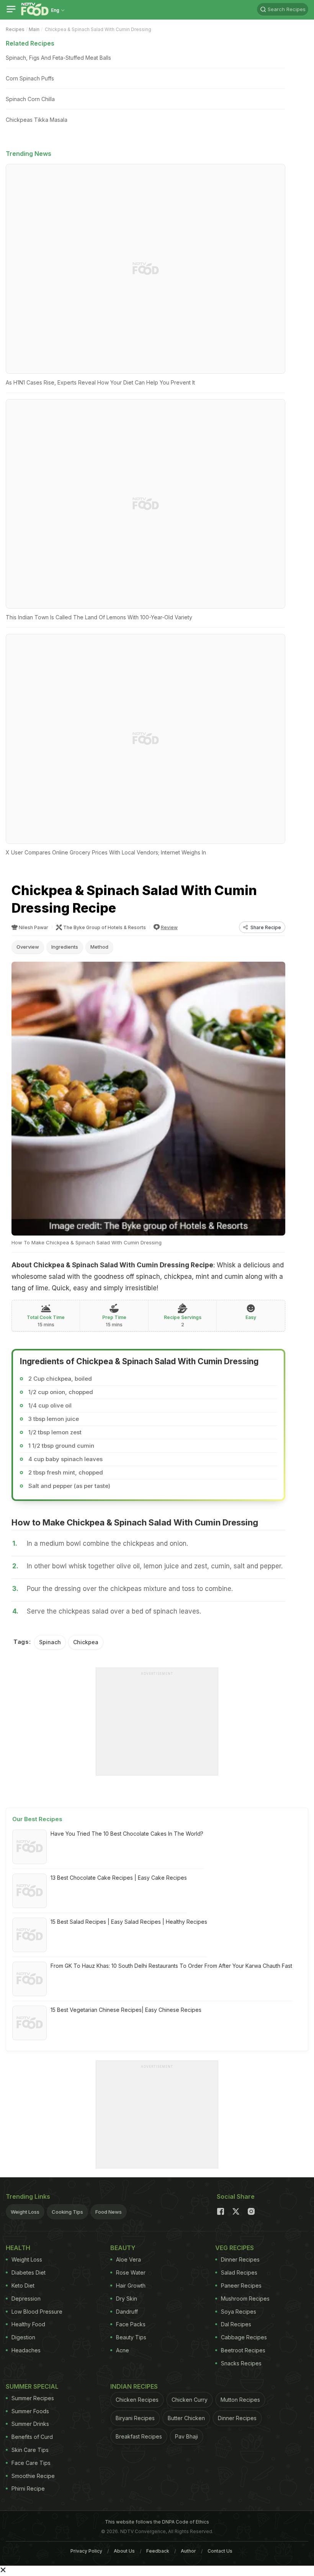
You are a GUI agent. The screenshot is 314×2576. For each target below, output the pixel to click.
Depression (26, 2299)
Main (34, 29)
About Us (124, 2551)
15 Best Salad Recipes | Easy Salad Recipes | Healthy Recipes (129, 1922)
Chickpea (86, 1642)
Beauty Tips (131, 2337)
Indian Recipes (134, 2386)
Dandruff (127, 2312)
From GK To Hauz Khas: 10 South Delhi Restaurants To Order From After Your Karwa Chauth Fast (171, 1966)
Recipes (15, 29)
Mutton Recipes (240, 2400)
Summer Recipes (33, 2398)
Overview (28, 947)
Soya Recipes (239, 2312)
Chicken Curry (190, 2400)
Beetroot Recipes (243, 2350)
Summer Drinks (30, 2424)
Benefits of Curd (32, 2437)
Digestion (23, 2337)
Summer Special (32, 2386)
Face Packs (131, 2324)
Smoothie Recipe (33, 2476)
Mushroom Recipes (245, 2299)
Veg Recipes (235, 2248)
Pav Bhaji (186, 2436)
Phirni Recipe (28, 2488)
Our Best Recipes (37, 1819)
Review (169, 927)
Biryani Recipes (135, 2418)
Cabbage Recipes (244, 2337)
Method (99, 947)
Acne (123, 2350)
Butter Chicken (186, 2418)
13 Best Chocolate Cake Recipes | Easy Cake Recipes (119, 1878)
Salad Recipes (239, 2272)
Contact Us (220, 2551)
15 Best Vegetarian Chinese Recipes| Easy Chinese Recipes (126, 2010)
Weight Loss (25, 2212)
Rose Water (131, 2272)
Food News (109, 2212)
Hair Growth (131, 2286)
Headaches (26, 2350)
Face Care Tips (31, 2463)
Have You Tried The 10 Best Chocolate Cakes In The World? (127, 1834)
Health (18, 2248)
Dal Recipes (236, 2324)
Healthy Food (28, 2324)
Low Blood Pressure (37, 2312)
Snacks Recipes (241, 2363)
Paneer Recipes (241, 2286)
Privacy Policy (86, 2551)
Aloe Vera (128, 2259)
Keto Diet (23, 2286)
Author (188, 2551)
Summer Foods (30, 2411)
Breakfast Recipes (139, 2436)
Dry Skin (127, 2299)
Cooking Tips (67, 2212)
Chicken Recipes (137, 2400)
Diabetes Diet (29, 2272)
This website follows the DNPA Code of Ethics (157, 2522)
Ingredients (65, 947)
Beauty (123, 2248)
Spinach (50, 1642)
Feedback (158, 2551)
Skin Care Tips (30, 2450)
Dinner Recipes (240, 2259)
